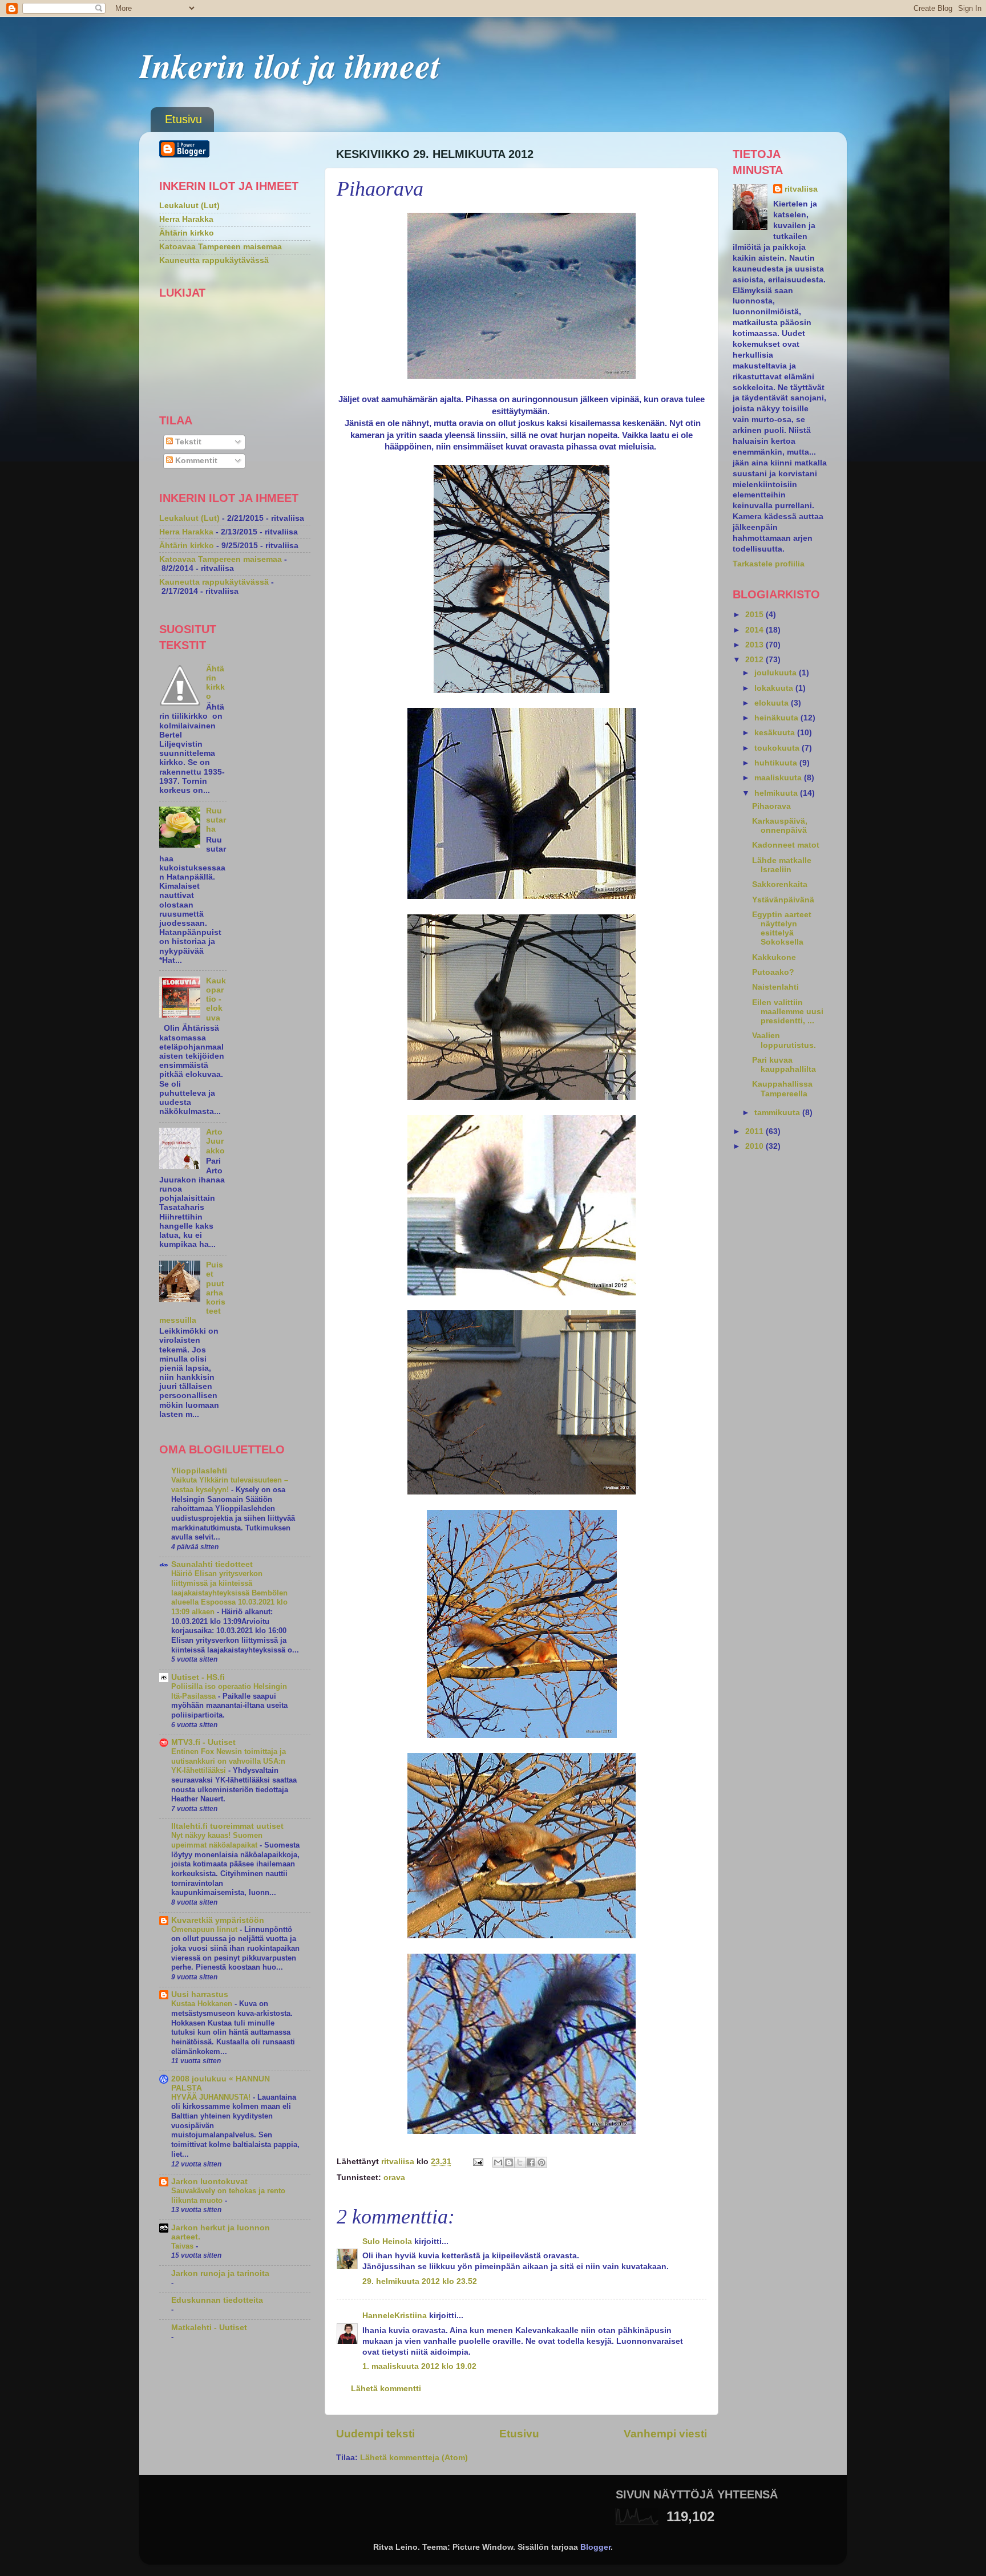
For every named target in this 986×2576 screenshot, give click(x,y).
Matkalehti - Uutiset (209, 2328)
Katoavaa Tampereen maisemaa (221, 247)
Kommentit (195, 461)
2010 (755, 1146)
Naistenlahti (775, 987)
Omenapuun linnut (205, 1929)
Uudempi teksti (375, 2434)
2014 (755, 630)
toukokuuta (778, 748)
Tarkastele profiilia (769, 564)
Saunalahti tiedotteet (212, 1564)
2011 (755, 1131)
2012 (755, 660)
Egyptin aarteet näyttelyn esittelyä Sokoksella (782, 929)
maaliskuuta (779, 778)
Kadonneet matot (786, 845)
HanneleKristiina (395, 2316)
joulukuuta (777, 673)
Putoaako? (773, 972)
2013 (755, 645)
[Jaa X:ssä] (520, 2162)
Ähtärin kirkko (187, 233)
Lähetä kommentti (386, 2389)
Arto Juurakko (215, 1141)
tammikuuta (778, 1113)
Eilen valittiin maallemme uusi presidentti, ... (788, 1012)
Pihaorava (771, 806)
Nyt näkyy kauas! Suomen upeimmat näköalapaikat (217, 1840)
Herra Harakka (186, 219)
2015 (755, 615)
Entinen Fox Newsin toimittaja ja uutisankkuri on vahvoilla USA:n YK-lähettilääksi (229, 1761)
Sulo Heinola (387, 2241)
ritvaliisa (801, 189)
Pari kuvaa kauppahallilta (784, 1065)
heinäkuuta (777, 718)
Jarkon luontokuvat (209, 2182)
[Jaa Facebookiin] (531, 2162)
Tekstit (187, 442)
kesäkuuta (776, 733)
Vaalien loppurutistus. (784, 1040)
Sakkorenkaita (780, 884)
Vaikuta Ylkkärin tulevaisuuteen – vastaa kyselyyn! (230, 1485)
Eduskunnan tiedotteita (217, 2300)
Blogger (595, 2547)
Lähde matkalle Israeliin (782, 865)
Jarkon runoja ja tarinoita (220, 2273)
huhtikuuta (777, 763)
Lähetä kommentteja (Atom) (414, 2458)
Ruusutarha (216, 820)
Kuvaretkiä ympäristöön (218, 1920)
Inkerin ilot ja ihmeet (290, 65)
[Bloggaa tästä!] (509, 2162)
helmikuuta (777, 793)
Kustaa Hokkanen (203, 2004)
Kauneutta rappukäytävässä (214, 260)
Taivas (183, 2246)
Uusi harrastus (200, 1994)
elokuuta (773, 703)
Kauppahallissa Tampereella (782, 1089)
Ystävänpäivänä (783, 900)
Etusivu (183, 119)
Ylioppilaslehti (199, 1471)
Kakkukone (774, 957)
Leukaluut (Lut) (189, 206)
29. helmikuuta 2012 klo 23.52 (420, 2281)
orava (394, 2178)
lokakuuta (775, 688)
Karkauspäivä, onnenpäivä (780, 826)
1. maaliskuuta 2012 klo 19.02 (419, 2366)
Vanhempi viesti (665, 2434)
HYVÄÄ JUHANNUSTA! (212, 2097)
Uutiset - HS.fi (198, 1677)
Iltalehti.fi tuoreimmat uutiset (227, 1826)
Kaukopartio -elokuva (216, 999)
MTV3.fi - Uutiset (203, 1742)
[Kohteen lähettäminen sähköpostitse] (498, 2162)
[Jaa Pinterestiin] (542, 2162)
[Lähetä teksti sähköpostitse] (477, 2162)
